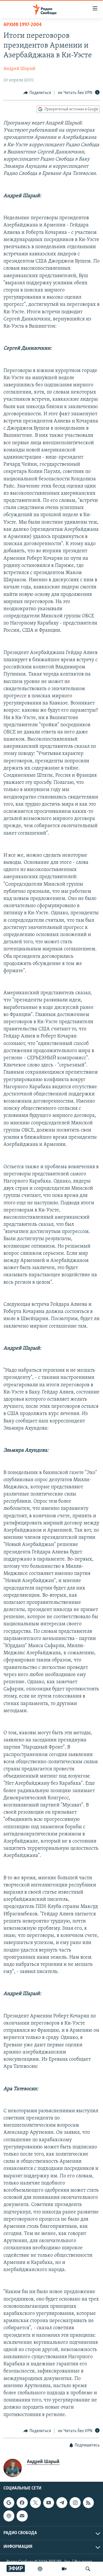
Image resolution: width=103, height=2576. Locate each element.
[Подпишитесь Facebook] (22, 2503)
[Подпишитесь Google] (9, 2503)
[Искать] (88, 2569)
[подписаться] (22, 2516)
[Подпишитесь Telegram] (62, 2503)
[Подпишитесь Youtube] (49, 2503)
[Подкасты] (9, 2516)
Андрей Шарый (19, 69)
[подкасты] (40, 2569)
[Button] (37, 93)
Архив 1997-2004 (23, 25)
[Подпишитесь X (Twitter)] (35, 2503)
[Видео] (64, 2569)
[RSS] (88, 2503)
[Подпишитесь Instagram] (75, 2503)
